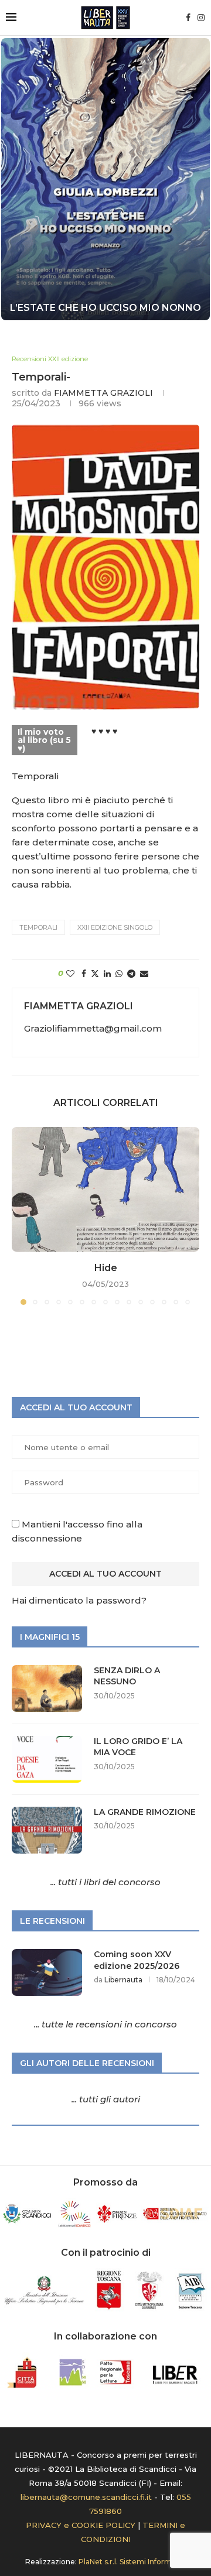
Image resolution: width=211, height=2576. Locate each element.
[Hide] (105, 1189)
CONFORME (105, 308)
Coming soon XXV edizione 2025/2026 (137, 1960)
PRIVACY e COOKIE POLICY (81, 2525)
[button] (16, 179)
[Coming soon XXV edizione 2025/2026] (47, 1972)
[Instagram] (201, 18)
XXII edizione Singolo (115, 927)
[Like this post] (70, 974)
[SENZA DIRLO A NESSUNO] (47, 1688)
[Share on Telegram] (131, 974)
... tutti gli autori (106, 2099)
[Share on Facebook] (84, 974)
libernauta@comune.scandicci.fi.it (86, 2497)
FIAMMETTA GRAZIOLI (103, 393)
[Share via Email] (144, 974)
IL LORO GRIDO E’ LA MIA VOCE (138, 1747)
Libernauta (123, 1980)
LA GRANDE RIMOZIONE (145, 1812)
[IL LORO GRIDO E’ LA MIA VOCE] (47, 1759)
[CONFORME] (105, 179)
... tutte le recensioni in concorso (105, 2024)
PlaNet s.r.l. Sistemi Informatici (132, 2562)
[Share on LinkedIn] (107, 974)
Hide (106, 1268)
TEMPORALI (38, 927)
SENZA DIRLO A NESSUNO (127, 1676)
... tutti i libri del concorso (105, 1882)
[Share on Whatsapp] (119, 974)
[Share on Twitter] (95, 974)
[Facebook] (188, 18)
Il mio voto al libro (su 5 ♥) (44, 740)
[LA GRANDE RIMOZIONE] (47, 1830)
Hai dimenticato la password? (79, 1600)
